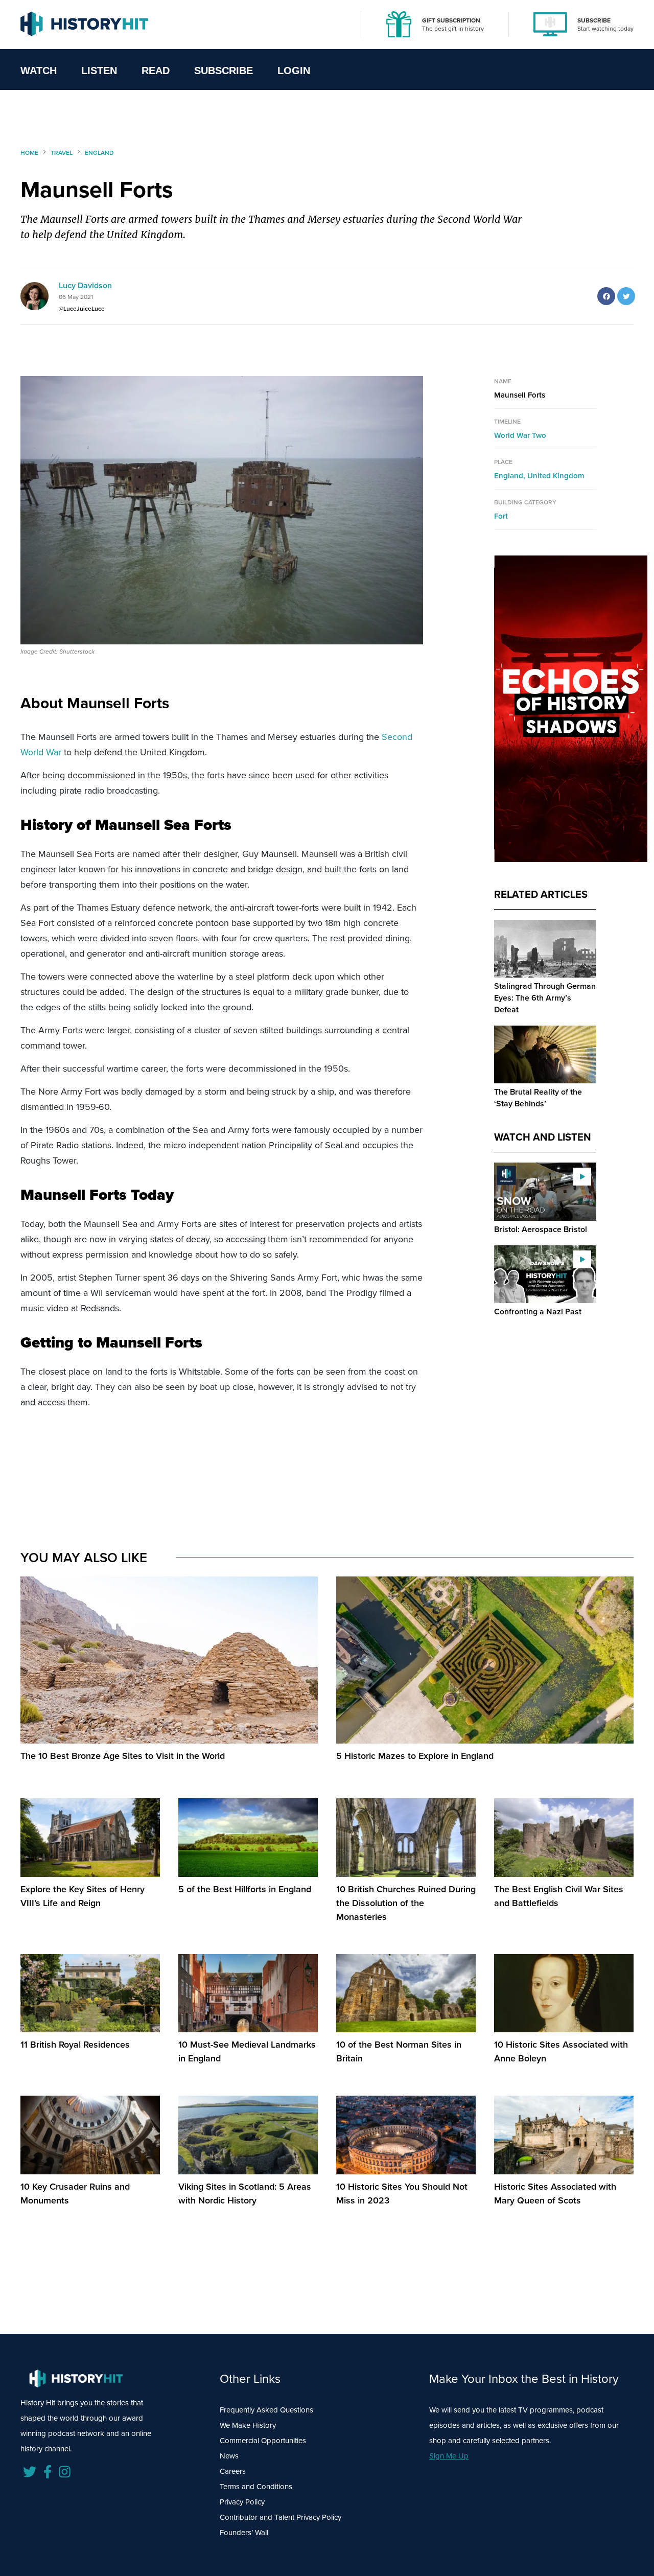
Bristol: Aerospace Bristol (541, 1229)
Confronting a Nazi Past (538, 1312)
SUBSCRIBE (594, 20)
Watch (39, 71)
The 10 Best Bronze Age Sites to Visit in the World (123, 1756)
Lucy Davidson (85, 285)
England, (511, 475)
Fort (501, 516)
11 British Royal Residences (75, 2044)
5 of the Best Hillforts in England (245, 1889)
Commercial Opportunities (263, 2440)
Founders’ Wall (244, 2532)
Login (294, 71)
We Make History (248, 2425)
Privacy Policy (242, 2502)
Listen (99, 71)
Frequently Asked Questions (266, 2410)
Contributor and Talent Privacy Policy (281, 2517)
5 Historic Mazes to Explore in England (415, 1756)
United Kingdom (556, 475)
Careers (233, 2471)
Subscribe (224, 71)
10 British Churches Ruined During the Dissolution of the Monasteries (406, 1903)
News (229, 2456)
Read (156, 71)
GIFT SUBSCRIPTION (451, 20)
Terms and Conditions (256, 2486)
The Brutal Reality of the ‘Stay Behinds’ (538, 1098)
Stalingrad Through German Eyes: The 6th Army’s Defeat (545, 998)
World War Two (520, 435)
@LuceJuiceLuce (82, 308)
